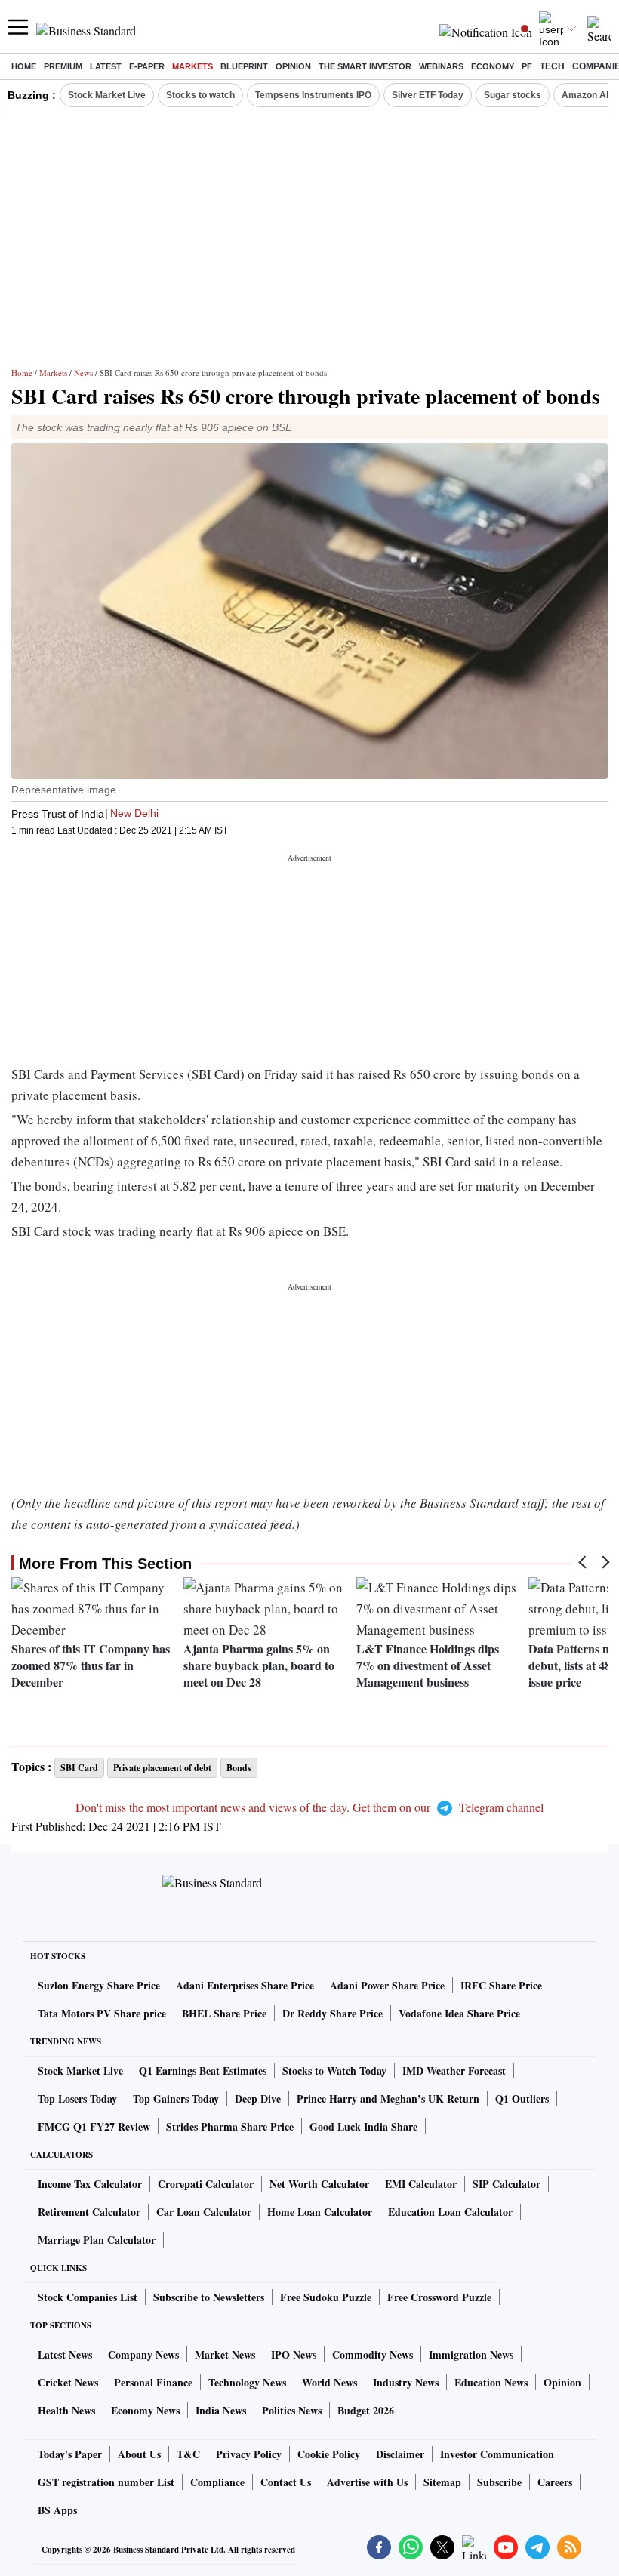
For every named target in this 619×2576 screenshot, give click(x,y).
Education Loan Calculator (450, 2212)
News (83, 373)
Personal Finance (153, 2382)
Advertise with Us (367, 2482)
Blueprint (244, 66)
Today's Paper (70, 2454)
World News (330, 2382)
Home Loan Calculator (320, 2212)
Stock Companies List (88, 2297)
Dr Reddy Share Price (333, 2013)
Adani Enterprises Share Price (245, 1985)
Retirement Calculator (89, 2212)
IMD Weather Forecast (454, 2071)
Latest (106, 66)
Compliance (217, 2482)
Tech (552, 66)
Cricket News (68, 2382)
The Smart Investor (365, 66)
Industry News (406, 2382)
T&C (188, 2454)
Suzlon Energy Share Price (99, 1985)
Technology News (247, 2382)
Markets (192, 66)
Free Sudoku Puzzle (326, 2297)
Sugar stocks (513, 95)
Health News (66, 2410)
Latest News (65, 2354)
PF (527, 66)
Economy (493, 66)
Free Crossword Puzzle (439, 2297)
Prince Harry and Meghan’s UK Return (388, 2098)
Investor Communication (497, 2454)
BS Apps (57, 2510)
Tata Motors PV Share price (102, 2013)
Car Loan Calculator (204, 2212)
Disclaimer (400, 2454)
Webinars (441, 66)
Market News (225, 2354)
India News (221, 2410)
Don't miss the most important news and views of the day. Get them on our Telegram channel (309, 1807)
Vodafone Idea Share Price (459, 2013)
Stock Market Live (107, 95)
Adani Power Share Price (387, 1985)
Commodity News (373, 2354)
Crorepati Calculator (206, 2184)
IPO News (294, 2354)
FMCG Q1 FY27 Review (94, 2126)
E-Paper (147, 66)
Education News (491, 2382)
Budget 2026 (366, 2410)
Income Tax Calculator (90, 2184)
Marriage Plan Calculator (97, 2240)
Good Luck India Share (363, 2126)
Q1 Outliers (522, 2098)
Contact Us (286, 2482)
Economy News (145, 2410)
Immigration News (471, 2354)
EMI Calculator (421, 2184)
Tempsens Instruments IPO (313, 95)
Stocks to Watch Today (334, 2071)
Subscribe (499, 2482)
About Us (139, 2454)
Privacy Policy (249, 2454)
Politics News (292, 2410)
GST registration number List (106, 2482)
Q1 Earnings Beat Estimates (203, 2071)
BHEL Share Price (224, 2013)
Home (24, 66)
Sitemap (442, 2482)
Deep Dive (258, 2098)
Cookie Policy (329, 2454)
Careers (555, 2482)
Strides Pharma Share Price (230, 2126)
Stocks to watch (200, 95)
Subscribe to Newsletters (209, 2297)
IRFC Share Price (501, 1985)
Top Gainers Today (176, 2098)
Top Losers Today (77, 2098)
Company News (143, 2354)
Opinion (293, 66)
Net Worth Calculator (319, 2184)
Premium (63, 66)
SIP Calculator (507, 2184)
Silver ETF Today (428, 95)
